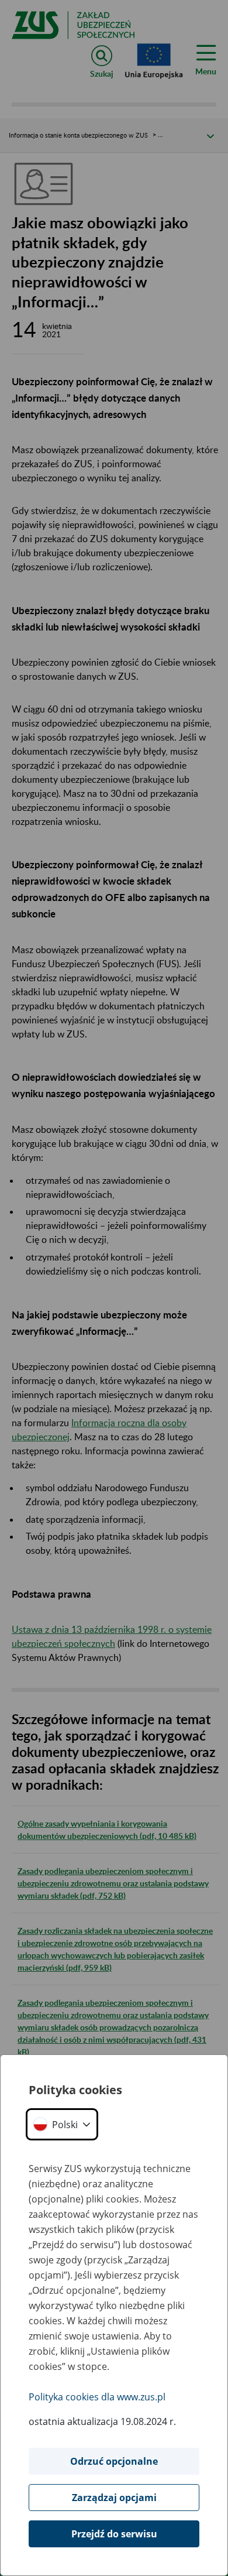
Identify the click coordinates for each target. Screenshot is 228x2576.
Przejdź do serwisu (114, 2534)
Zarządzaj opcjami (114, 2498)
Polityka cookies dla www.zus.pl (97, 2397)
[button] (62, 2124)
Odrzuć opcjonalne (114, 2461)
